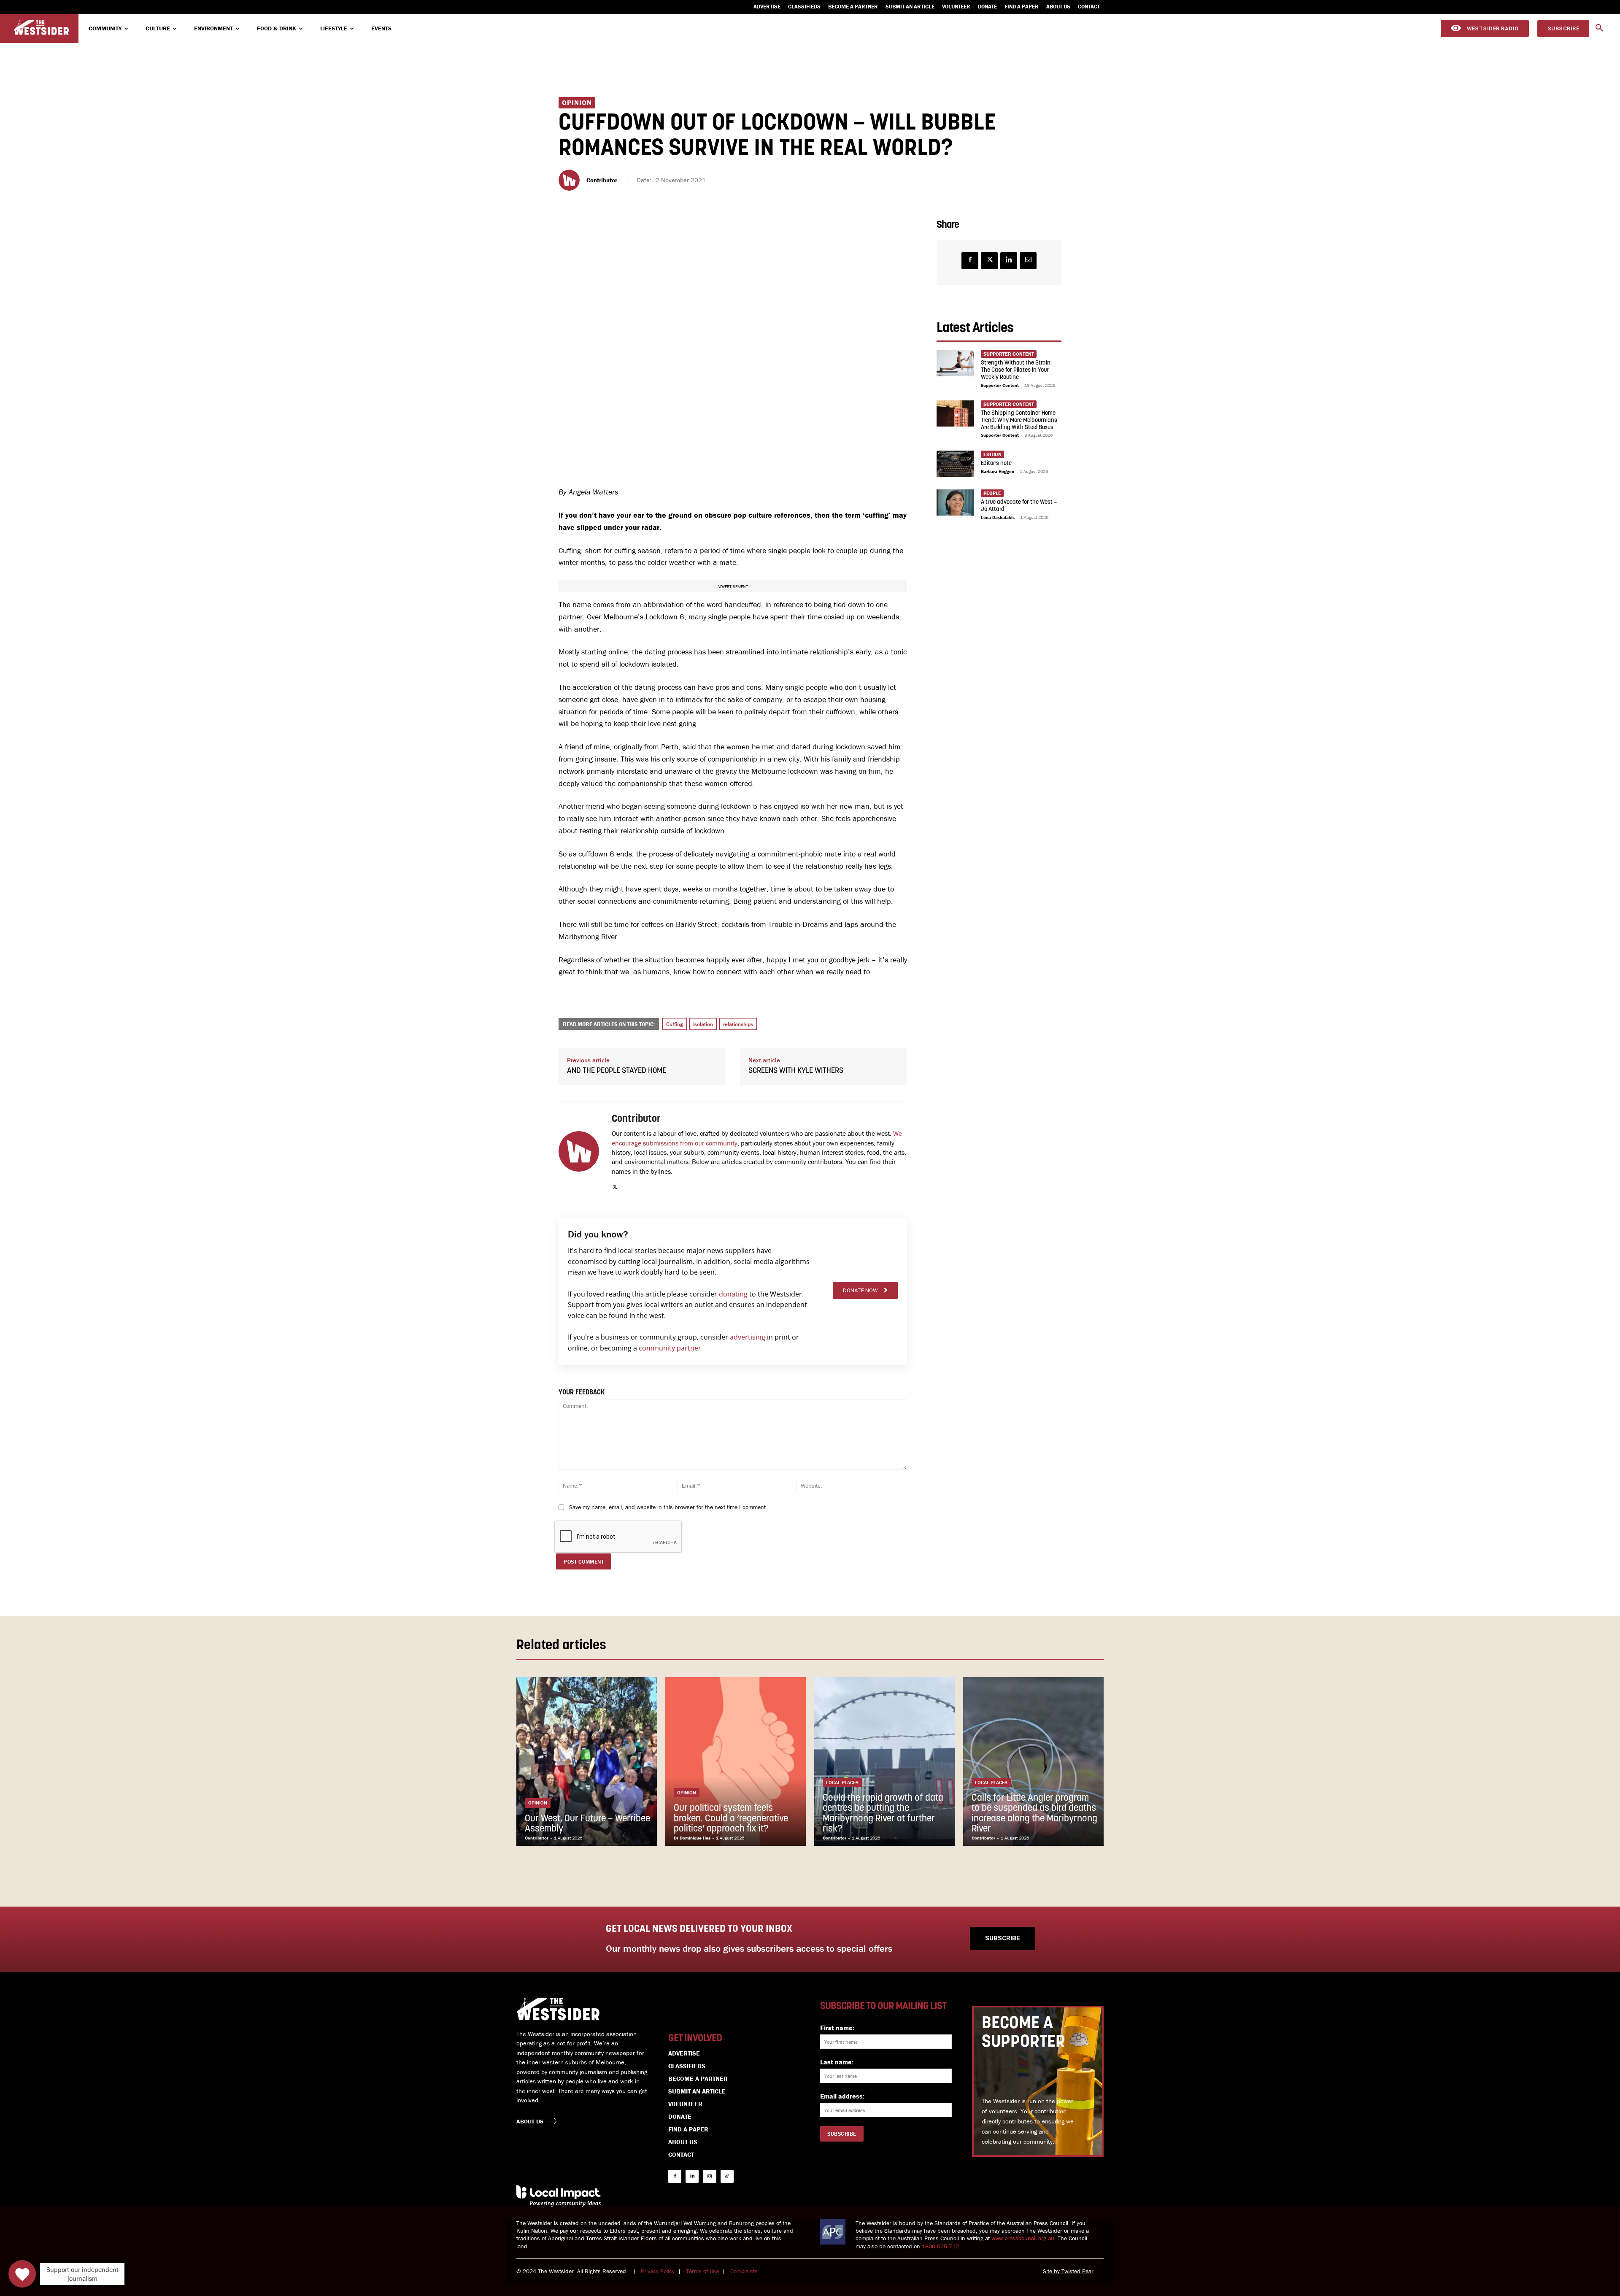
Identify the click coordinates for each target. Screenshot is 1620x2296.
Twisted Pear (1077, 2271)
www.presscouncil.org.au (1023, 2238)
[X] (615, 1185)
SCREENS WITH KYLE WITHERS (796, 1071)
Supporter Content (1000, 385)
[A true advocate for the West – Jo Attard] (955, 502)
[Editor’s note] (955, 464)
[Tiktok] (727, 2176)
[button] (1599, 28)
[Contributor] (570, 180)
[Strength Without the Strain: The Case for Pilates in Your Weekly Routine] (955, 363)
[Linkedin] (1009, 261)
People (992, 493)
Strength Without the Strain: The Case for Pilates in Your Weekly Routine (1016, 370)
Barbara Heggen (998, 471)
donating (733, 1294)
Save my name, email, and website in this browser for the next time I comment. (668, 1507)
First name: (837, 2028)
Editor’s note (996, 463)
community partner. (671, 1348)
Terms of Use (702, 2271)
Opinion (577, 103)
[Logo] (41, 28)
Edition (992, 454)
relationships (738, 1024)
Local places (842, 1782)
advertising (748, 1337)
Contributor (602, 180)
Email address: (842, 2096)
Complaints (744, 2271)
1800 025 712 (940, 2246)
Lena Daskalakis (998, 517)
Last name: (837, 2062)
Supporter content (1009, 354)
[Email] (1028, 261)
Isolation (703, 1024)
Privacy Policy (658, 2271)
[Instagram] (709, 2176)
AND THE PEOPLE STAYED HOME (617, 1071)
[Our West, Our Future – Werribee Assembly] (587, 1761)
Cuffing (675, 1024)
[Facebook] (970, 261)
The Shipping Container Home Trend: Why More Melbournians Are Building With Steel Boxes (1019, 420)
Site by (1052, 2271)
